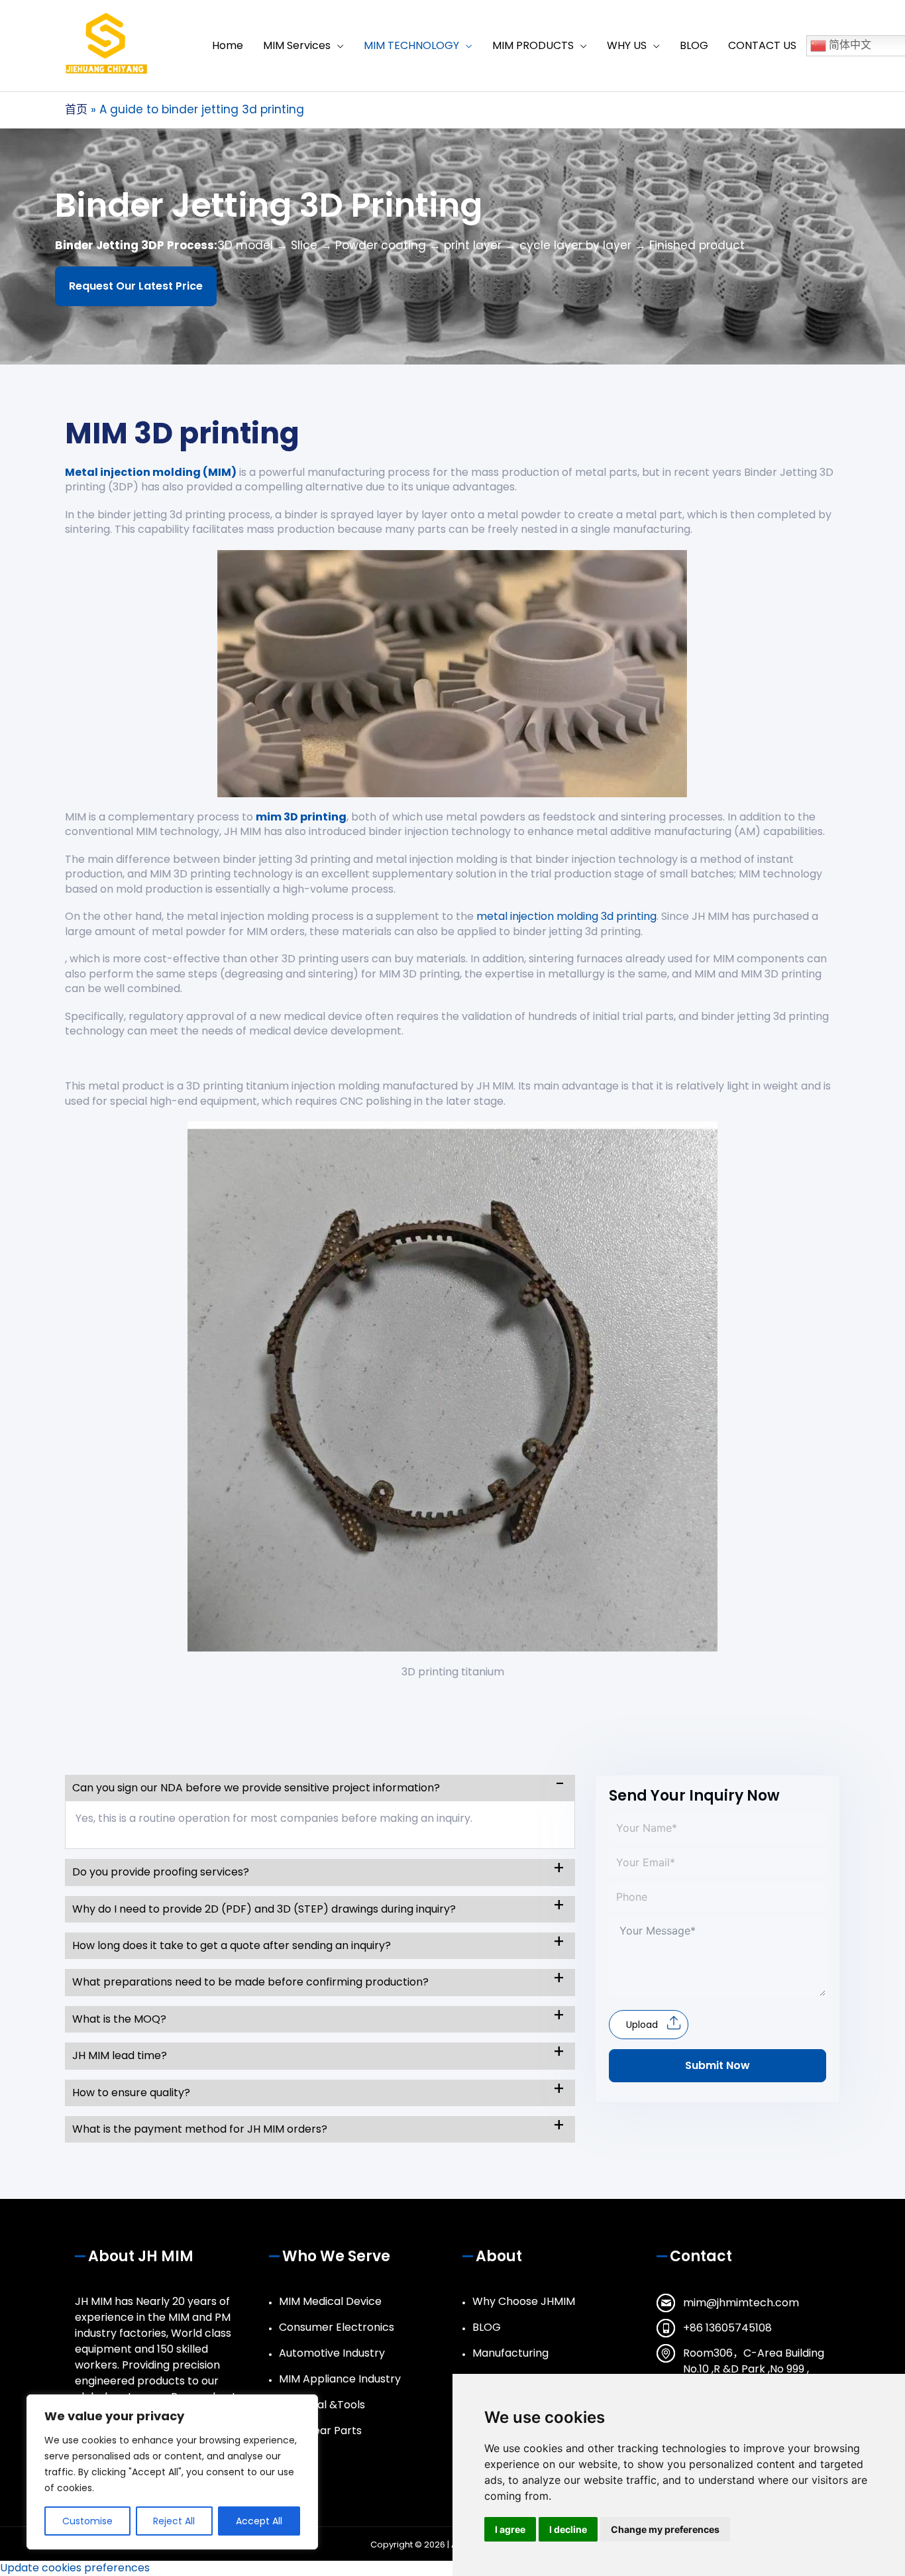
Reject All (174, 2521)
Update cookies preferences (75, 2568)
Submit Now (718, 2065)
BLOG (487, 2327)
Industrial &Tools (322, 2405)
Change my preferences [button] (665, 2529)
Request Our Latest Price (136, 286)
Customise (87, 2521)
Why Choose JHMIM (524, 2301)
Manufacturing (510, 2353)
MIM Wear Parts (320, 2431)
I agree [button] (510, 2529)
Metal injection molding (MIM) (151, 472)
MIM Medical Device (330, 2301)
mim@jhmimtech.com (741, 2303)
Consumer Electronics (337, 2327)
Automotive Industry (332, 2353)
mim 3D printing (301, 817)
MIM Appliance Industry (340, 2379)
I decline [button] (568, 2529)
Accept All (259, 2521)
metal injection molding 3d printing (566, 916)
